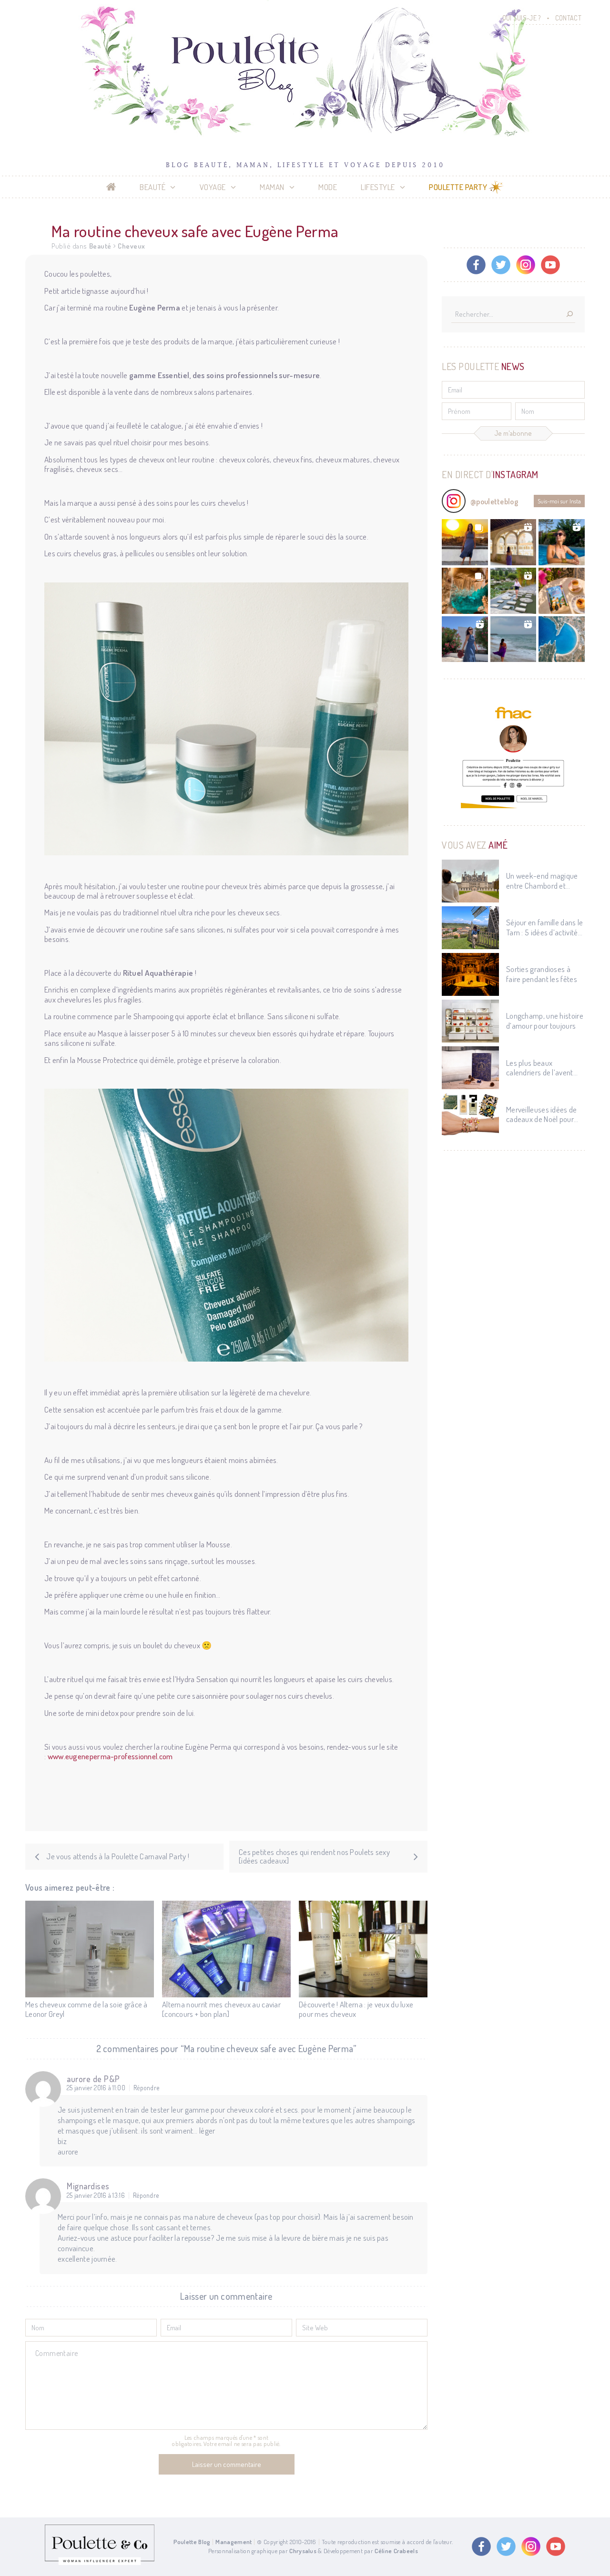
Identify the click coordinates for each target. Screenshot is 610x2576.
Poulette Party (458, 187)
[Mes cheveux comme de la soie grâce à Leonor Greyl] (90, 1949)
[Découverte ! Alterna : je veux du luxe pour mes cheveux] (363, 1949)
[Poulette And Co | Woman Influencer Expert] (100, 2563)
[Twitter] (501, 265)
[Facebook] (476, 265)
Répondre (146, 2088)
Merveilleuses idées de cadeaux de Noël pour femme (542, 1115)
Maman (272, 187)
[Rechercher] (569, 315)
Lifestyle (378, 187)
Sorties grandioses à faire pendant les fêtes (542, 974)
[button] (465, 542)
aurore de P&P (93, 2079)
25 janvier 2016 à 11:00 (96, 2088)
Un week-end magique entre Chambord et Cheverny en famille (542, 881)
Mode (328, 187)
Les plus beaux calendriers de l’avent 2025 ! (540, 1068)
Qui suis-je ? (522, 18)
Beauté (152, 187)
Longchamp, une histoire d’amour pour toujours (545, 1021)
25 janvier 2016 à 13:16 (96, 2195)
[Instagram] (526, 265)
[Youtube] (550, 265)
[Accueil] (111, 187)
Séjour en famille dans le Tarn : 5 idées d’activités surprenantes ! (545, 927)
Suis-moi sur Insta (559, 501)
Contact (568, 18)
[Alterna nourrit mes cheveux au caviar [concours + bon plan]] (226, 1949)
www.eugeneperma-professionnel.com (110, 1756)
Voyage (213, 187)
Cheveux (132, 246)
